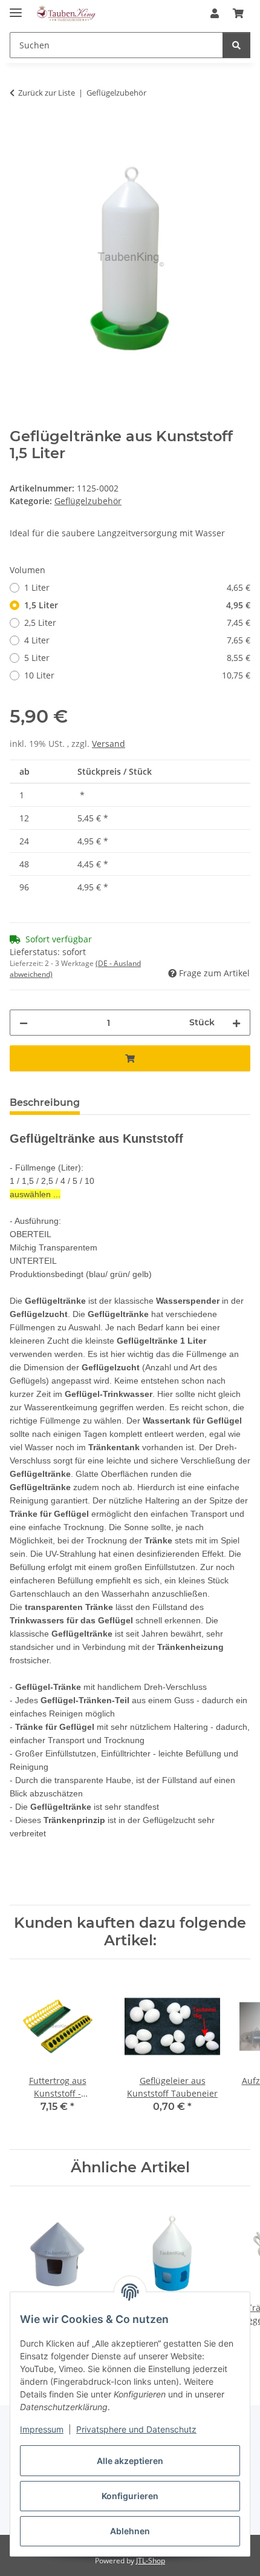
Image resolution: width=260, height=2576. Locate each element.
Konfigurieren (130, 2496)
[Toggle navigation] (16, 8)
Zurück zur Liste (47, 93)
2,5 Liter (137, 623)
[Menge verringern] (24, 1023)
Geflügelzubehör (88, 501)
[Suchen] (236, 45)
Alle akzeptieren (130, 2461)
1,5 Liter (137, 605)
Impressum (42, 2429)
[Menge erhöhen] (236, 1023)
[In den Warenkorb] (19, 131)
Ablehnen (130, 2531)
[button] (215, 13)
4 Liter (137, 640)
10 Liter (137, 675)
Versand (109, 744)
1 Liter (137, 587)
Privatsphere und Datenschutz (136, 2429)
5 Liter (137, 658)
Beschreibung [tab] (45, 1102)
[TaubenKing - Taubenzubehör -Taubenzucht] (66, 14)
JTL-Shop (151, 2561)
